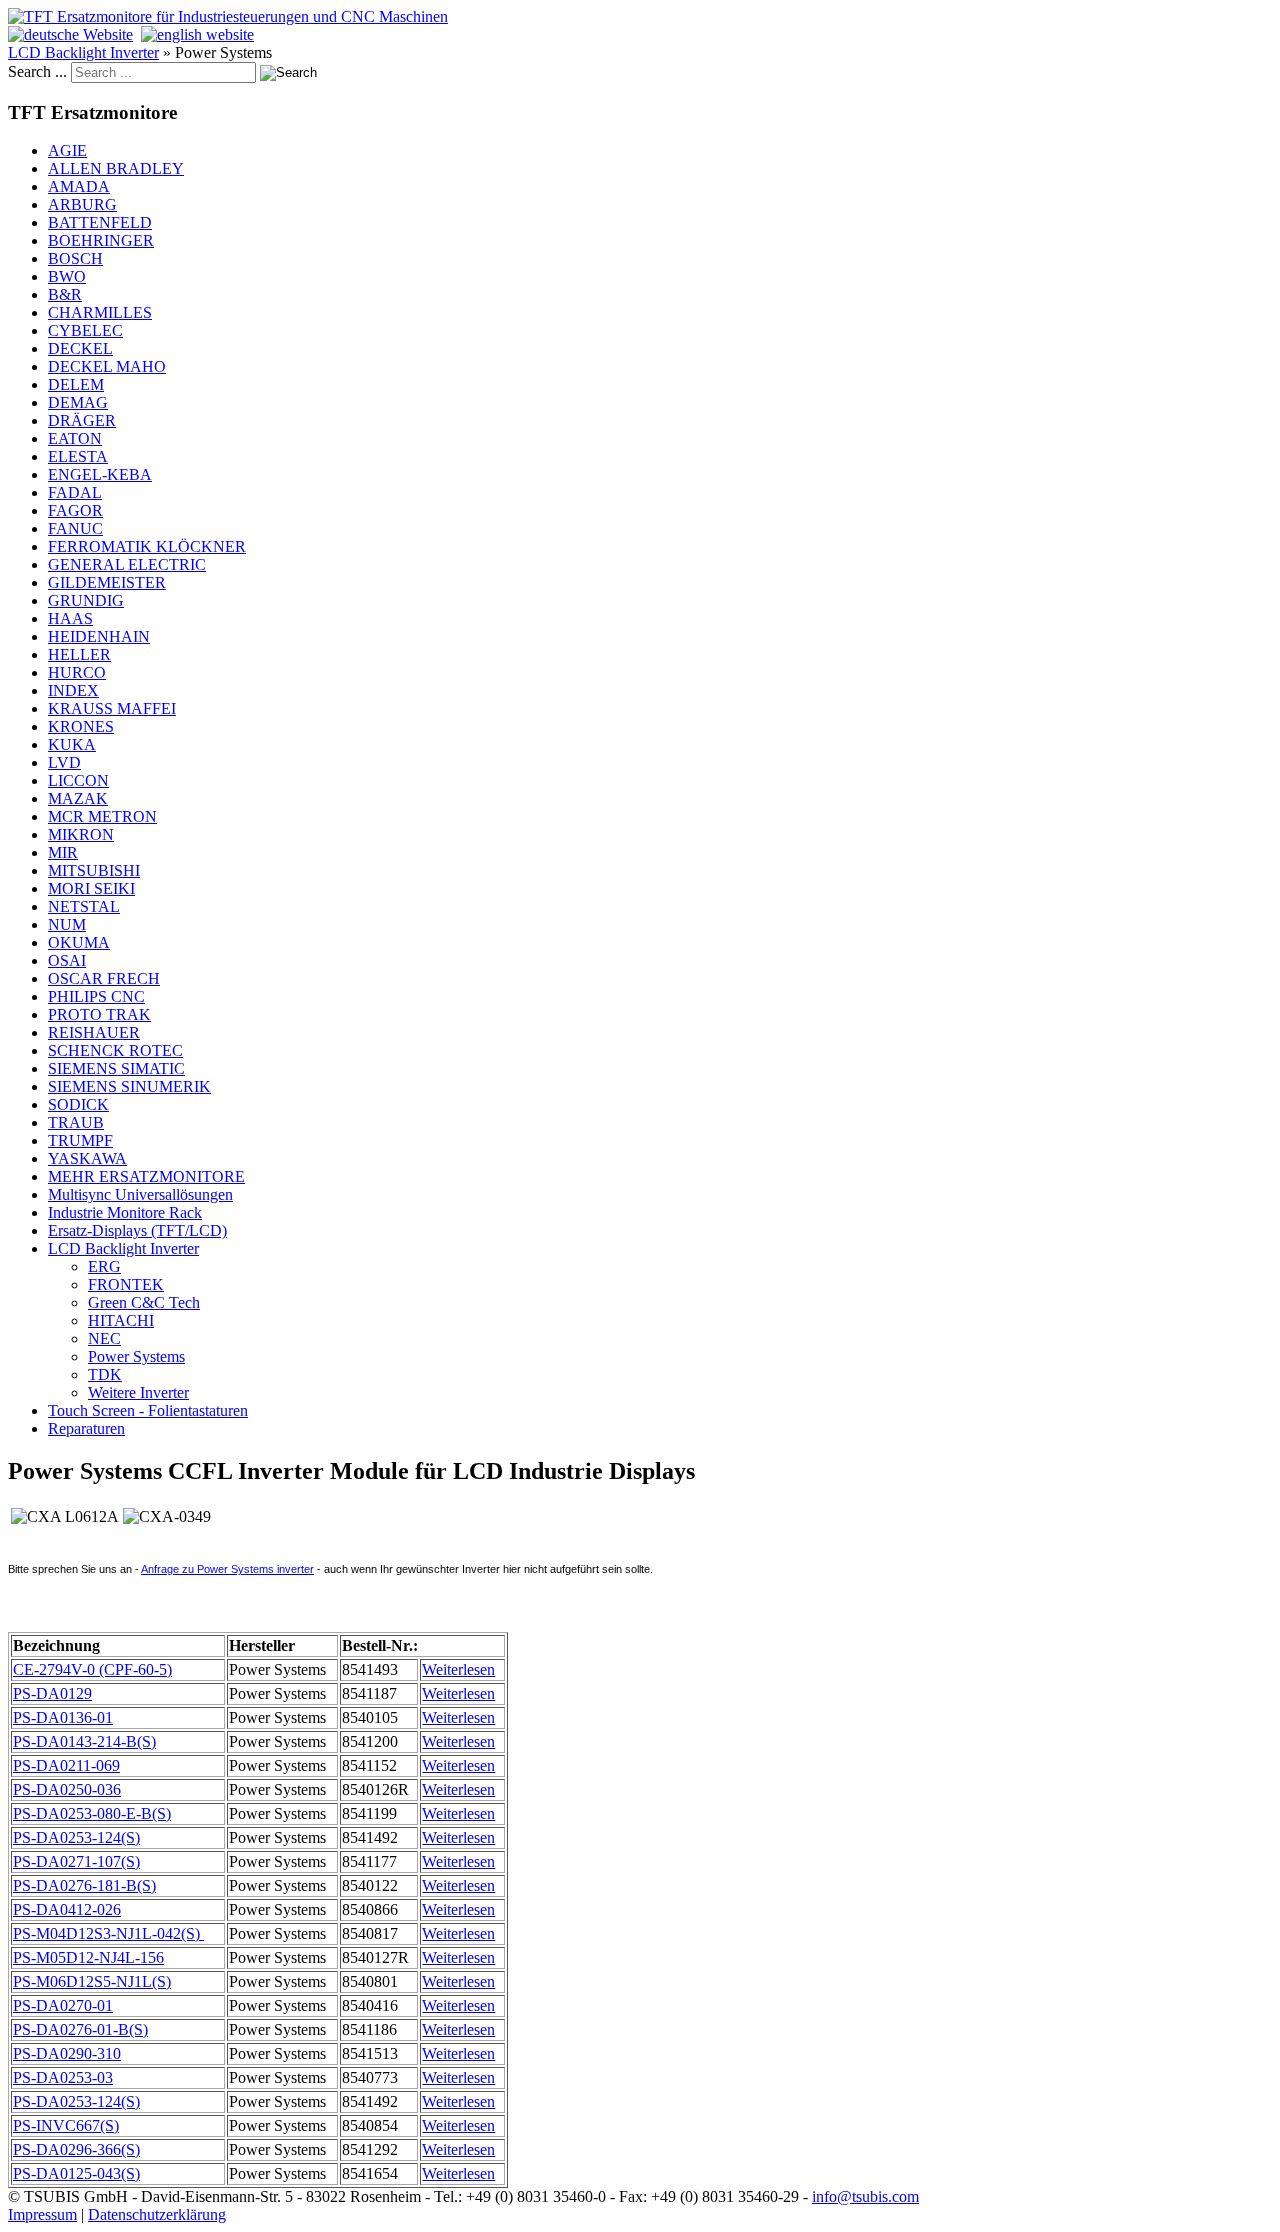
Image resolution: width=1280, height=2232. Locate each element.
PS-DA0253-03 (63, 2077)
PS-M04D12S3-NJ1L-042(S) (108, 1933)
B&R (65, 294)
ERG (104, 1266)
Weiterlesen (458, 1669)
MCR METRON (102, 816)
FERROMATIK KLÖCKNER (147, 546)
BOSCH (75, 258)
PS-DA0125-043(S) (76, 2173)
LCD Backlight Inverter (83, 52)
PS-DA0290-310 (67, 2053)
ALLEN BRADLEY (116, 168)
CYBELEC (85, 330)
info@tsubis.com (865, 2196)
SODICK (78, 1104)
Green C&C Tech (144, 1302)
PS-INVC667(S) (66, 2125)
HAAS (70, 618)
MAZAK (78, 798)
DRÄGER (82, 420)
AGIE (67, 150)
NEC (104, 1338)
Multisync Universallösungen (140, 1194)
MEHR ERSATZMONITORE (146, 1176)
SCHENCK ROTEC (115, 1050)
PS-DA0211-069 (66, 1765)
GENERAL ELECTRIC (127, 564)
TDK (105, 1374)
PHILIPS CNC (96, 996)
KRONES (81, 726)
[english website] (197, 34)
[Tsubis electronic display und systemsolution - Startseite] (228, 16)
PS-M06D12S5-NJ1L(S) (92, 1981)
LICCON (78, 780)
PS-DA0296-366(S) (76, 2149)
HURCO (77, 672)
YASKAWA (87, 1158)
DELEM (76, 384)
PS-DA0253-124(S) (76, 1837)
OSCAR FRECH (104, 978)
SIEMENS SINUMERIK (129, 1086)
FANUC (75, 528)
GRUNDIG (86, 600)
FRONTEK (126, 1284)
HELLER (79, 654)
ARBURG (82, 204)
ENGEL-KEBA (100, 474)
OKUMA (79, 942)
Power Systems (136, 1356)
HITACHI (121, 1320)
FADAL (75, 492)
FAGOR (75, 510)
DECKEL (80, 348)
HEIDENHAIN (99, 636)
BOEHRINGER (101, 240)
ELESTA (78, 456)
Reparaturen (86, 1428)
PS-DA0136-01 (63, 1717)
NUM (67, 924)
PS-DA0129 (52, 1693)
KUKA (72, 744)
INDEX (73, 690)
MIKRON (81, 834)
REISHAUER (94, 1032)
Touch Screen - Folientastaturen (148, 1410)
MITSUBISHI (94, 870)
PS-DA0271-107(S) (76, 1861)
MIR (63, 852)
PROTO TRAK (99, 1014)
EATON (75, 438)
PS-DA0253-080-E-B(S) (92, 1813)
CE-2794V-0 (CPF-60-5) (92, 1669)
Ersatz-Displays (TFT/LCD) (137, 1230)
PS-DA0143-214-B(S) (84, 1741)
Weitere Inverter (138, 1392)
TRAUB (76, 1122)
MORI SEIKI (91, 888)
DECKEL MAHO (107, 366)
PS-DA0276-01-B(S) (80, 2029)
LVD (64, 762)
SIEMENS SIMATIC (116, 1068)
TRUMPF (80, 1140)
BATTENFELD (100, 222)
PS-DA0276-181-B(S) (84, 1885)
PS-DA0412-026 (67, 1909)
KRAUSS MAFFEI (112, 708)
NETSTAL (84, 906)
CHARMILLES (100, 312)
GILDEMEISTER (107, 582)
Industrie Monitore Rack (125, 1212)
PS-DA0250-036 (67, 1789)
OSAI (67, 960)
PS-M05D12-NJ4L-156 (88, 1957)
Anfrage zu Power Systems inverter (227, 1569)
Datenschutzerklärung (157, 2214)
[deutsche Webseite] (70, 34)
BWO (67, 276)
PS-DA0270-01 (63, 2005)
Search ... (37, 71)
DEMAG (78, 402)
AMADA (79, 186)
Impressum (42, 2214)
